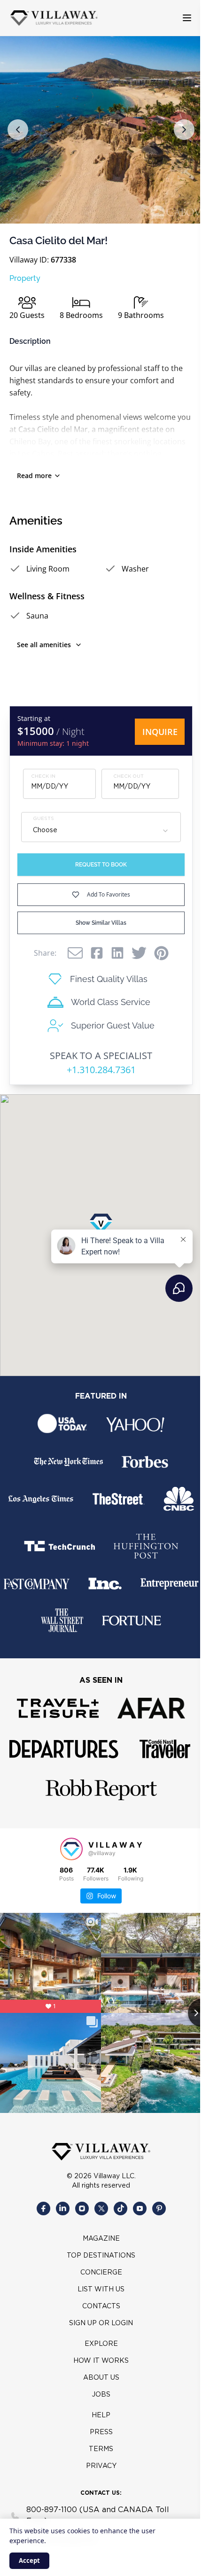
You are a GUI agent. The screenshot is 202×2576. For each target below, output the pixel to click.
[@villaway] (71, 1849)
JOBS (101, 2395)
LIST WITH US (101, 2290)
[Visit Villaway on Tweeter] (101, 2209)
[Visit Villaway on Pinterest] (159, 2209)
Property (25, 278)
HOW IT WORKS (101, 2361)
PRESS (101, 2432)
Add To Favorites (109, 894)
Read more (34, 476)
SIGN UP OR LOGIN (101, 2323)
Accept (29, 2561)
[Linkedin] (117, 953)
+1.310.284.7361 (101, 1070)
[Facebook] (97, 953)
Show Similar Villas (101, 923)
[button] (18, 130)
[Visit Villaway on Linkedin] (63, 2209)
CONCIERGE (101, 2273)
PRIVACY (101, 2466)
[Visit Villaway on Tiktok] (120, 2209)
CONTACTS (101, 2306)
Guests (43, 819)
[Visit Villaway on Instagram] (82, 2209)
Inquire (160, 732)
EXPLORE (101, 2344)
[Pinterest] (161, 953)
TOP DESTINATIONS (101, 2256)
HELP (101, 2415)
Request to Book (101, 865)
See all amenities (44, 645)
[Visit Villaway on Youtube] (140, 2209)
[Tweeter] (139, 953)
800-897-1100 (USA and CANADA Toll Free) (98, 2516)
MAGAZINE (101, 2239)
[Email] (75, 953)
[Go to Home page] (54, 18)
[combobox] (101, 831)
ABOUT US (101, 2378)
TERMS (101, 2449)
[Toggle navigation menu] (187, 18)
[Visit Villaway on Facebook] (43, 2209)
